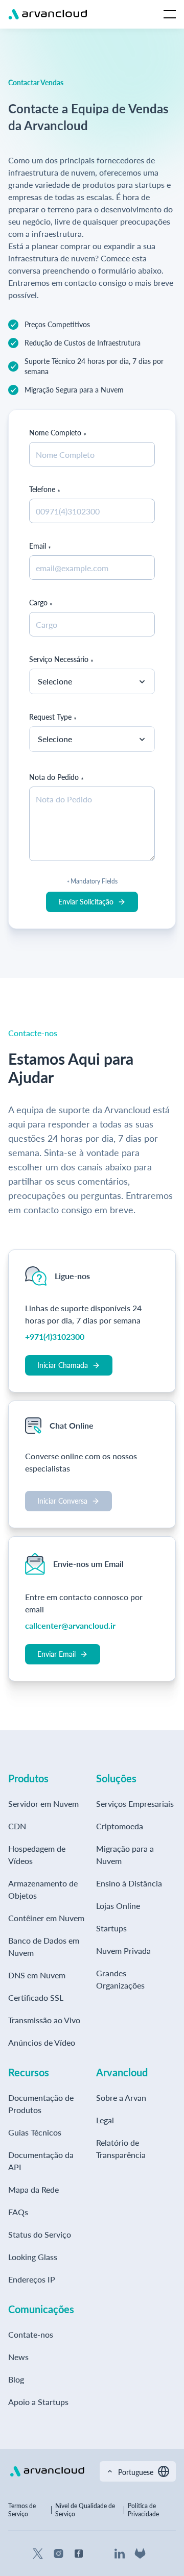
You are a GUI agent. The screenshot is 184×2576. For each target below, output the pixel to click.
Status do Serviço (40, 2234)
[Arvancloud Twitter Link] (38, 2554)
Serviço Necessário (59, 659)
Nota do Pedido (54, 777)
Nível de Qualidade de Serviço (85, 2510)
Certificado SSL (36, 1997)
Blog (16, 2379)
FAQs (18, 2212)
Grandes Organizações (120, 1979)
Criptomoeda (120, 1826)
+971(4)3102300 (55, 1336)
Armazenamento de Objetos (43, 1889)
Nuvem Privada (123, 1951)
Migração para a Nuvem (125, 1855)
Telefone (42, 489)
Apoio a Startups (38, 2402)
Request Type (50, 717)
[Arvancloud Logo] (47, 2471)
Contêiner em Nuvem (46, 1918)
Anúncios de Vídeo (42, 2042)
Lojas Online (118, 1906)
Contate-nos (31, 2334)
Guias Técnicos (35, 2132)
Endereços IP (32, 2279)
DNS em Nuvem (37, 1975)
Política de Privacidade (143, 2510)
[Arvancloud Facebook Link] (79, 2554)
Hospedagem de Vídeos (37, 1855)
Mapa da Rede (33, 2189)
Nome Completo (55, 433)
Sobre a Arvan (121, 2097)
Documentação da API (41, 2161)
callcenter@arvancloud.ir (70, 1625)
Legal (105, 2120)
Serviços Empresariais (135, 1804)
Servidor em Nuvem (43, 1804)
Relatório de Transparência (121, 2149)
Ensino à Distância (129, 1883)
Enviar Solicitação (86, 902)
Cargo (38, 603)
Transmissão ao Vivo (44, 2020)
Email (38, 546)
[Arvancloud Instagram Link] (58, 2554)
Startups (111, 1928)
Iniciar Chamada (63, 1365)
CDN (17, 1826)
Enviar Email (56, 1654)
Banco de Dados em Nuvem (44, 1946)
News (18, 2357)
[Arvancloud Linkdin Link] (120, 2554)
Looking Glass (33, 2257)
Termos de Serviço (22, 2510)
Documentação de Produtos (41, 2104)
